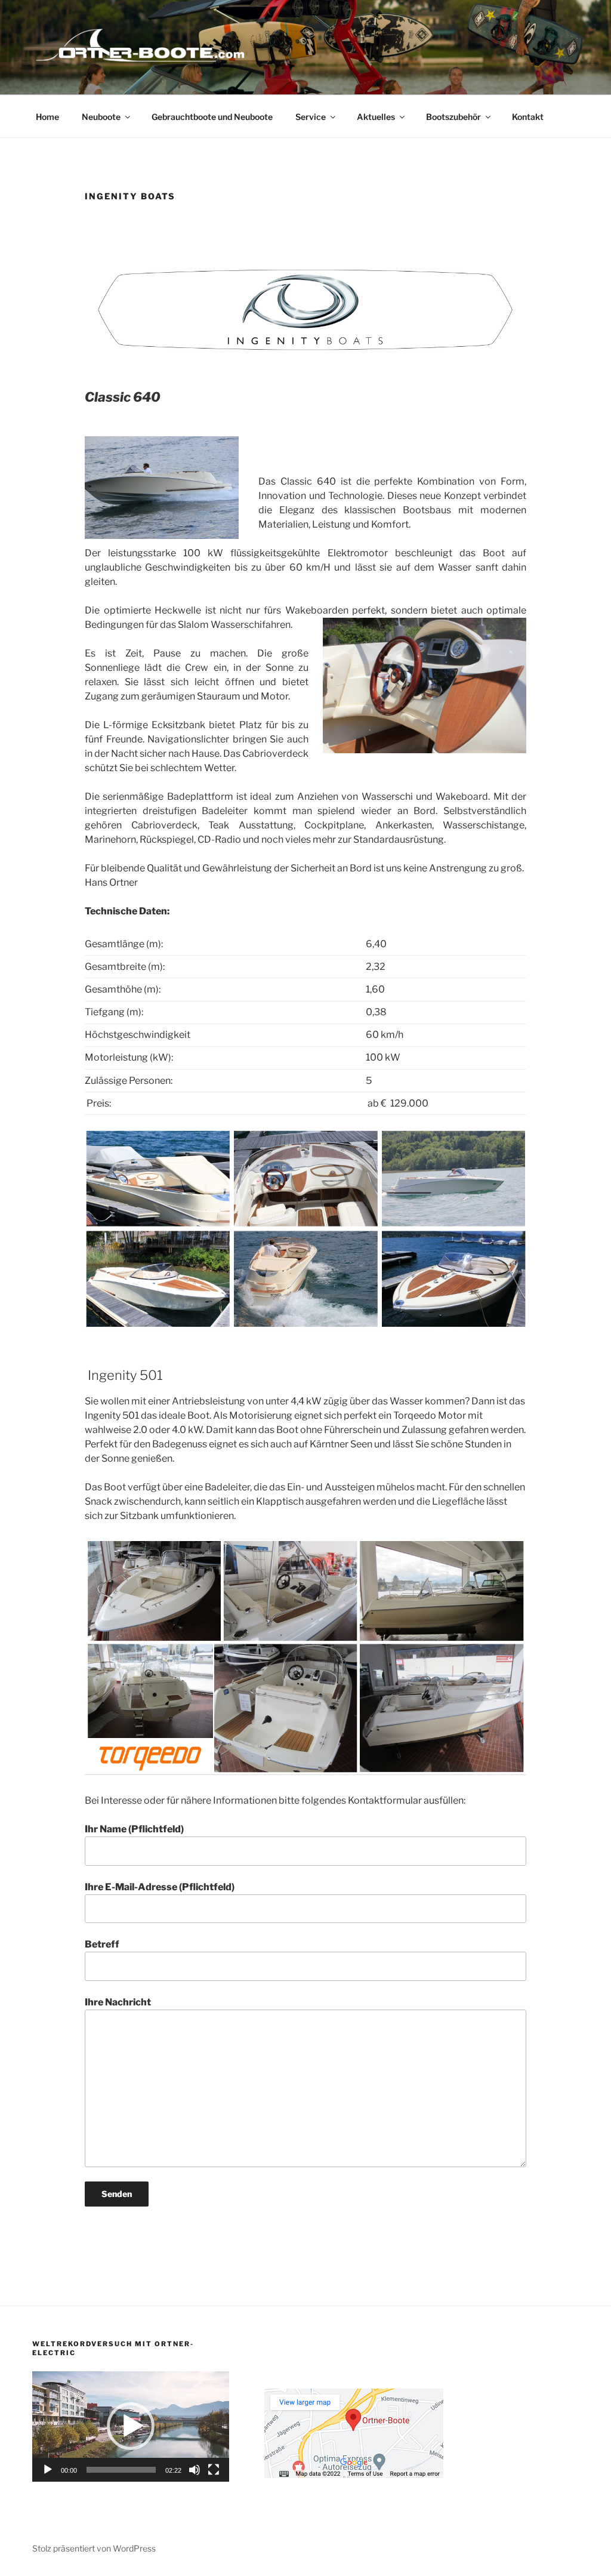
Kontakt (528, 117)
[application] (131, 2426)
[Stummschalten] (195, 2470)
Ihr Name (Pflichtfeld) (134, 1829)
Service (311, 117)
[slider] (121, 2470)
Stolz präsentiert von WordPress (94, 2548)
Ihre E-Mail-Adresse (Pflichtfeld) (160, 1887)
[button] (131, 2426)
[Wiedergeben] (48, 2470)
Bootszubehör (453, 117)
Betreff (102, 1944)
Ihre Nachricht (118, 2002)
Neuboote (101, 117)
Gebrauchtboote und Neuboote (212, 117)
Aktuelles (376, 117)
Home (47, 117)
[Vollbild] (214, 2470)
